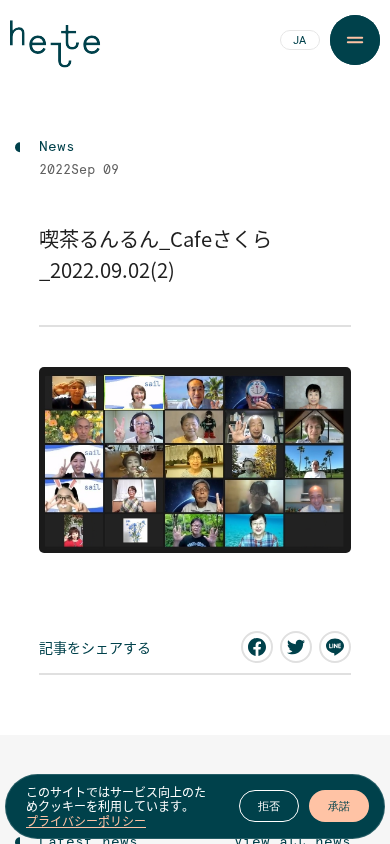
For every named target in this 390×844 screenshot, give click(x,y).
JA (299, 41)
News (57, 147)
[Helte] (55, 52)
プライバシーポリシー (86, 821)
